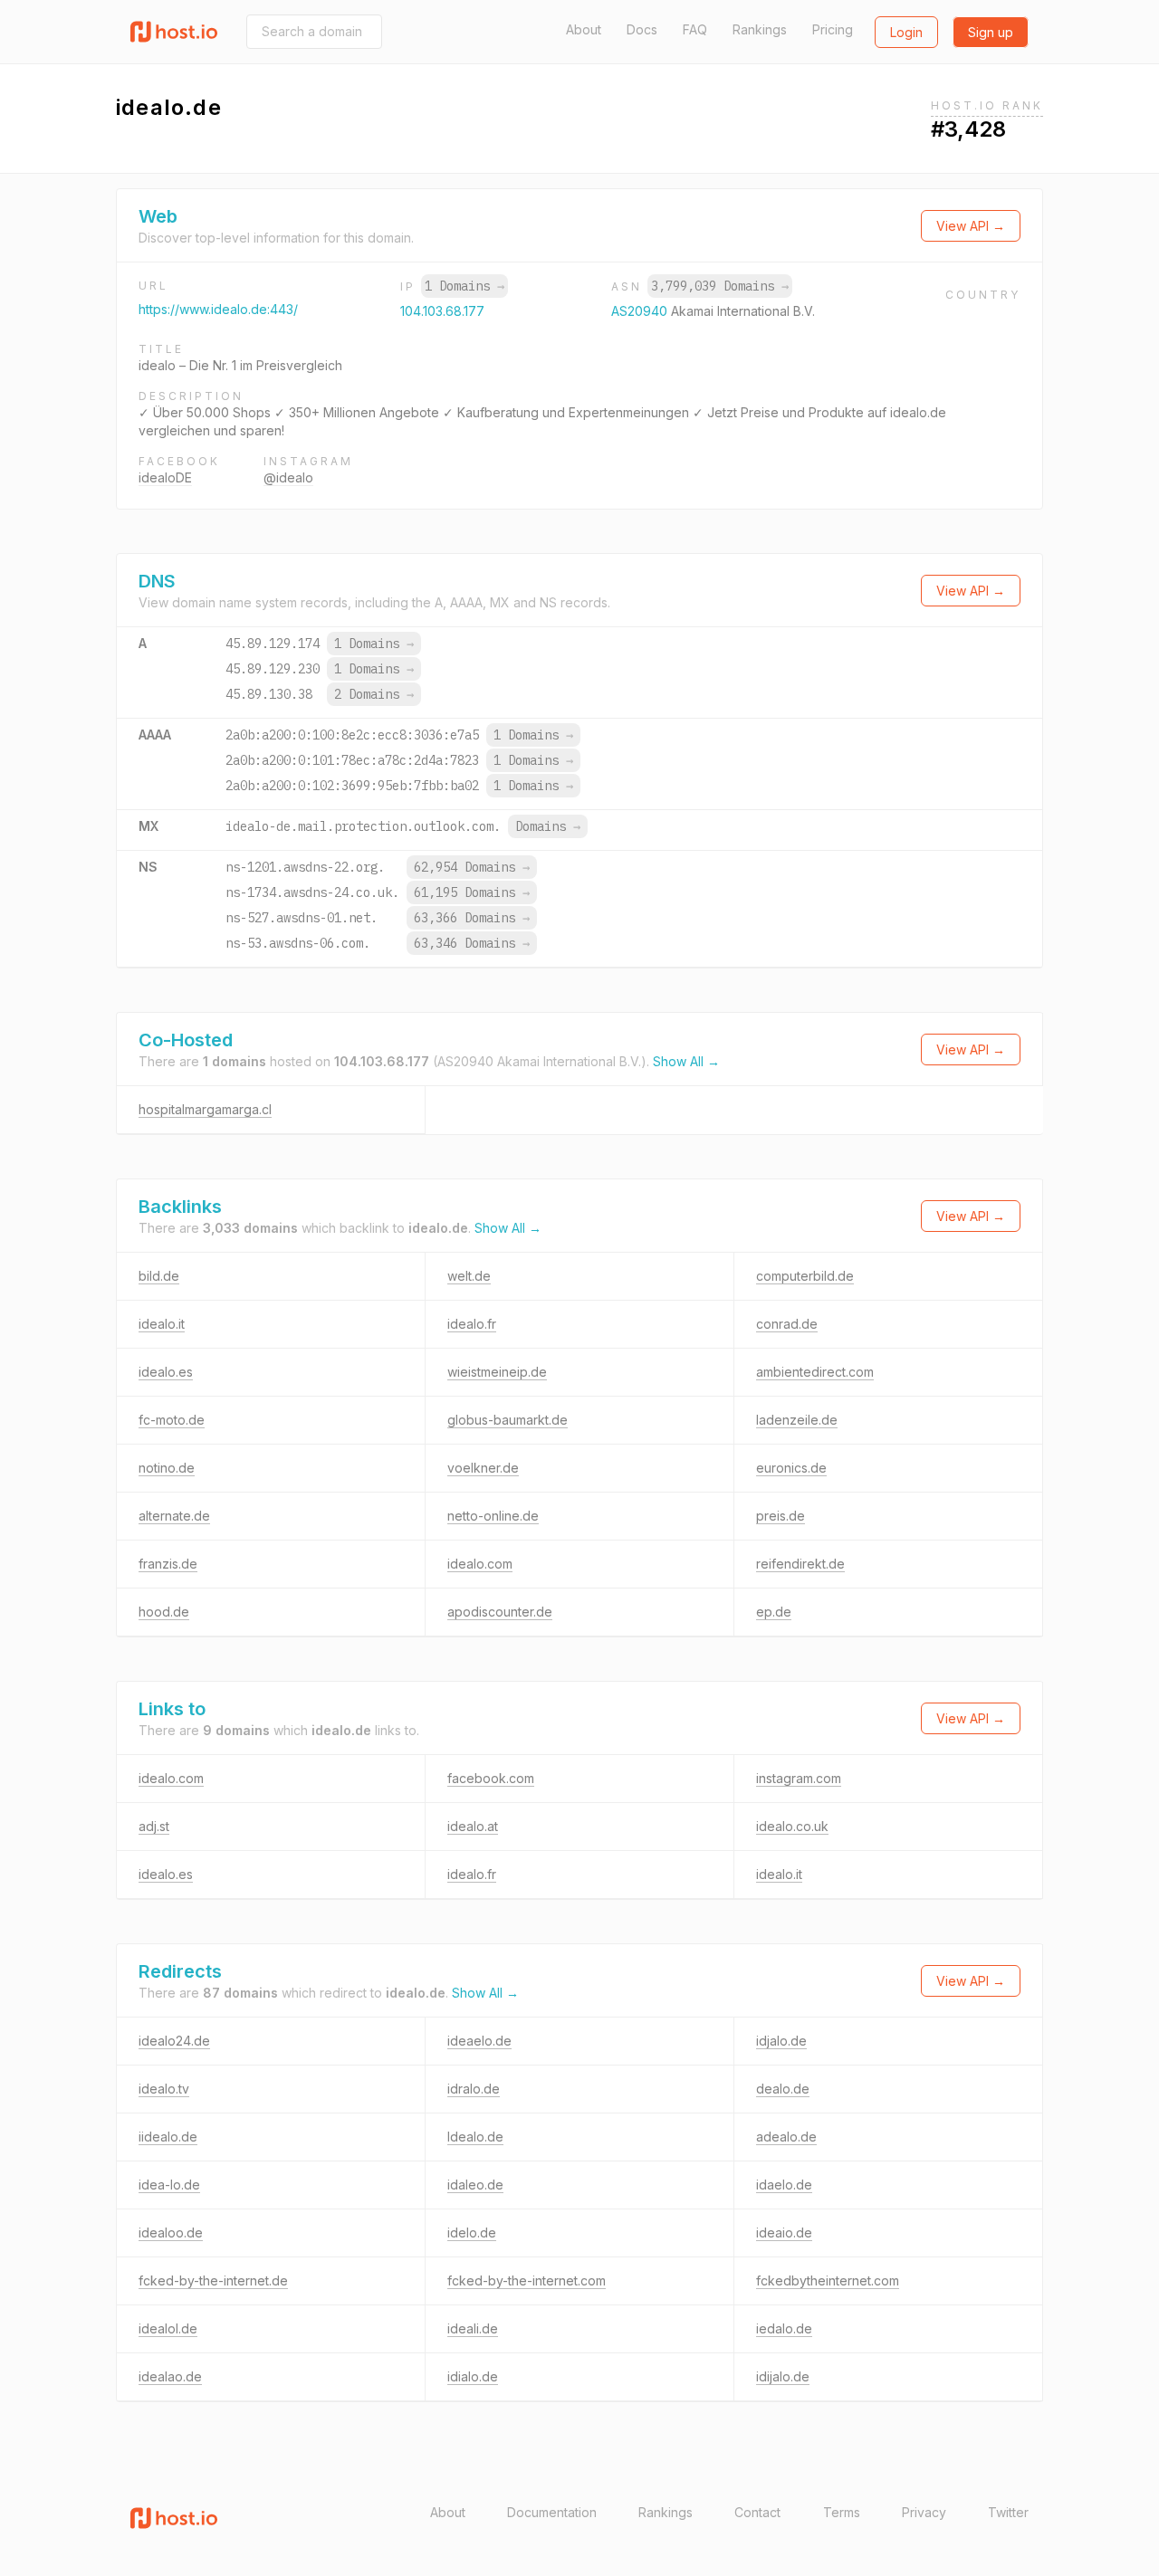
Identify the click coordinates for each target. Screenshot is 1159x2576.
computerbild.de (805, 1276)
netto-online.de (493, 1516)
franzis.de (168, 1564)
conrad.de (787, 1324)
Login (906, 32)
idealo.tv (164, 2089)
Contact (757, 2512)
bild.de (159, 1276)
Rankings (760, 29)
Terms (842, 2512)
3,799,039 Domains (720, 286)
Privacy (924, 2512)
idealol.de (168, 2328)
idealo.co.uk (792, 1826)
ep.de (774, 1612)
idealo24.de (174, 2041)
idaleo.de (475, 2185)
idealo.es (166, 1372)
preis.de (781, 1516)
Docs (642, 29)
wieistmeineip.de (497, 1372)
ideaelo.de (479, 2041)
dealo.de (783, 2089)
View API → (971, 226)
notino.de (167, 1468)
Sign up (991, 32)
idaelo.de (784, 2185)
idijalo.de (783, 2376)
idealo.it (162, 1324)
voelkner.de (483, 1468)
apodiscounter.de (500, 1612)
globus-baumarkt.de (508, 1420)
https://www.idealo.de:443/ (218, 309)
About (584, 29)
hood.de (164, 1612)
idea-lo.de (169, 2185)
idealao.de (170, 2376)
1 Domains (465, 286)
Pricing (833, 29)
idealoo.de (171, 2233)
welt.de (469, 1276)
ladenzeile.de (797, 1420)
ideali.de (473, 2328)
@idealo (288, 477)
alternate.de (174, 1516)
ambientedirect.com (815, 1372)
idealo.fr (472, 1324)
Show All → (686, 1061)
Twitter (1008, 2512)
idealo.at (473, 1826)
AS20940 (641, 311)
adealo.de (786, 2137)
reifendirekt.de (800, 1564)
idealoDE (165, 477)
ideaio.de (784, 2233)
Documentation (552, 2512)
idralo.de (474, 2089)
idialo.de (473, 2376)
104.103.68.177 (442, 311)
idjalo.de (781, 2041)
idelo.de (472, 2233)
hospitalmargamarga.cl (205, 1109)
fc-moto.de (172, 1420)
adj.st (154, 1826)
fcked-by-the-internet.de (213, 2280)
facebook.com (491, 1778)
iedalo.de (784, 2328)
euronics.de (791, 1468)
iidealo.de (168, 2137)
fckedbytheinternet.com (828, 2280)
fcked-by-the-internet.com (527, 2280)
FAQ (695, 29)
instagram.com (799, 1778)
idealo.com (480, 1564)
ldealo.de (475, 2137)
